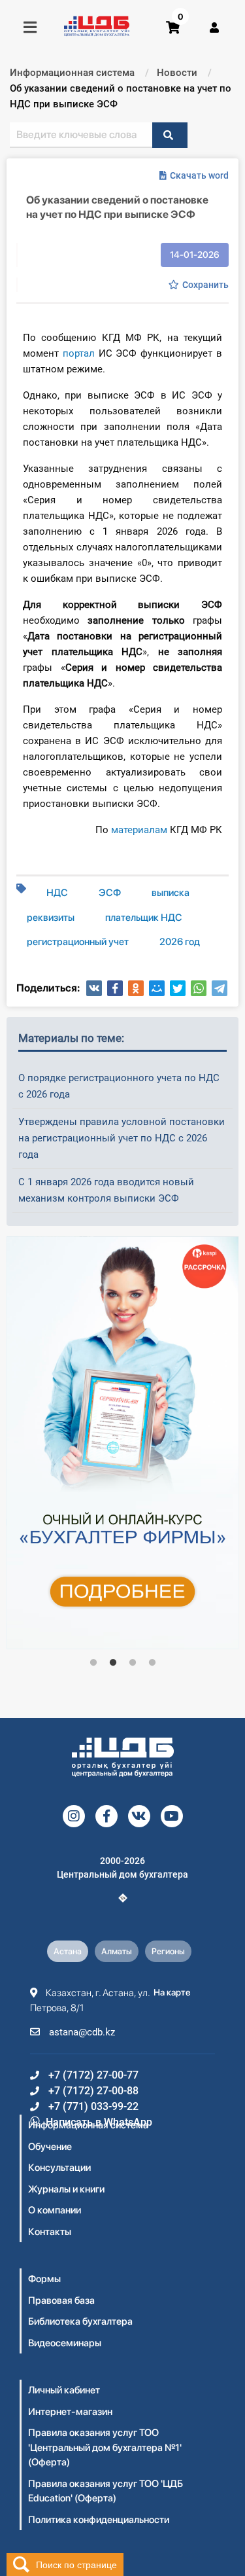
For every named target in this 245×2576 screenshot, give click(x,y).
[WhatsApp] (199, 988)
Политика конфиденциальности (99, 2520)
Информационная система (88, 2125)
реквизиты (51, 918)
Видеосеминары (65, 2343)
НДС (57, 893)
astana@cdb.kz (81, 2032)
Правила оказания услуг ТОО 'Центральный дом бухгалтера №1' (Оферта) (105, 2447)
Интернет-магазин (70, 2412)
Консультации (59, 2168)
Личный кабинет (64, 2390)
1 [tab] (93, 1663)
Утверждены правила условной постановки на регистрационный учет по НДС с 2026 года (122, 1138)
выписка (171, 893)
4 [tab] (152, 1663)
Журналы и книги (66, 2189)
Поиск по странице (76, 2564)
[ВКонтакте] (94, 988)
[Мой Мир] (157, 988)
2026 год (180, 942)
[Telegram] (220, 988)
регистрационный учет (78, 942)
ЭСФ (110, 893)
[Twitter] (178, 988)
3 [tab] (133, 1663)
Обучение (50, 2147)
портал (79, 353)
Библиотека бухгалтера (80, 2321)
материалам (139, 830)
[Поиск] (170, 135)
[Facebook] (115, 988)
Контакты (50, 2232)
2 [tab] (113, 1663)
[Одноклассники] (136, 988)
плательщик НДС (144, 918)
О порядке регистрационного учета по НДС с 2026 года (119, 1086)
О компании (55, 2210)
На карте (172, 1992)
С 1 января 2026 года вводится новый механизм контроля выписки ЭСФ (106, 1190)
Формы (44, 2279)
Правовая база (61, 2300)
